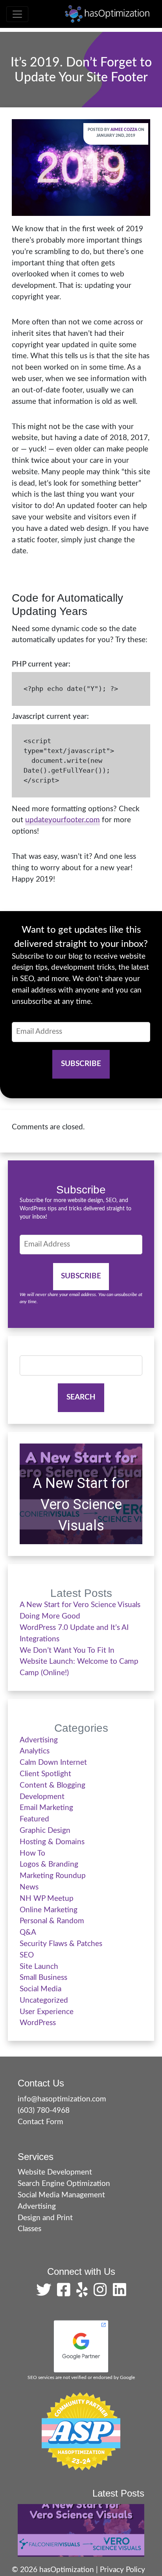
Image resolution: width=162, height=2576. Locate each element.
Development (42, 1797)
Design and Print (45, 2218)
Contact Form (40, 2122)
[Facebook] (66, 2293)
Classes (29, 2229)
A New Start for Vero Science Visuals (81, 1504)
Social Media (40, 1989)
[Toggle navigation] (17, 14)
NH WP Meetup (47, 1899)
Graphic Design (45, 1831)
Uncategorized (44, 2001)
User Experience (47, 2012)
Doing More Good (50, 1616)
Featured (34, 1819)
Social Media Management (61, 2195)
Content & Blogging (52, 1785)
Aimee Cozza (124, 130)
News (29, 1887)
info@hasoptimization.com (62, 2099)
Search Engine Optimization (64, 2184)
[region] (81, 1494)
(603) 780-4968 (44, 2111)
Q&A (28, 1932)
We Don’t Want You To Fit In (67, 1651)
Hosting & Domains (52, 1842)
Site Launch (39, 1967)
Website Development (55, 2172)
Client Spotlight (45, 1774)
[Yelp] (84, 2293)
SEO (27, 1955)
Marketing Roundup (53, 1876)
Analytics (35, 1751)
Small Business (43, 1978)
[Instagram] (102, 2293)
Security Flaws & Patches (61, 1944)
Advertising (39, 1740)
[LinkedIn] (120, 2293)
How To (32, 1853)
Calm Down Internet (53, 1763)
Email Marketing (46, 1808)
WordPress (38, 2023)
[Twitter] (46, 2293)
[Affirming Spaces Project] (81, 2431)
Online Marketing (49, 1910)
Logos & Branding (49, 1864)
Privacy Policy (122, 2570)
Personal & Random (52, 1921)
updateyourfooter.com (63, 820)
